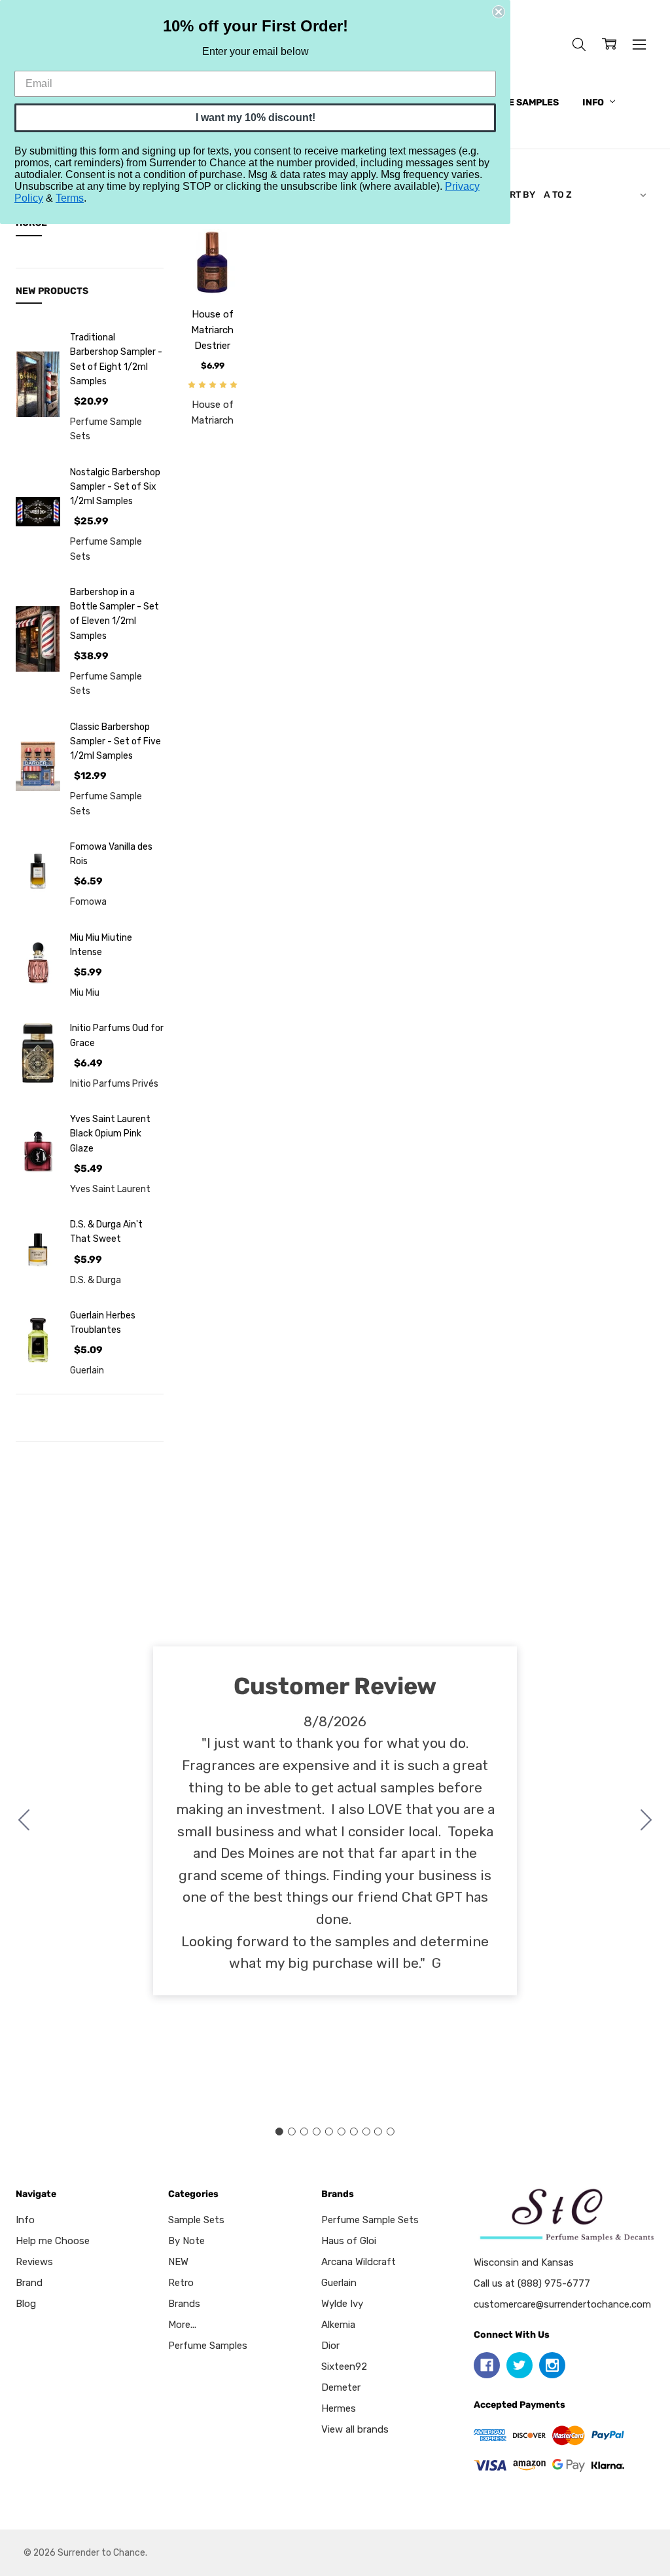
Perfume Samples (515, 102)
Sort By (516, 194)
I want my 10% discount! (256, 118)
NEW (178, 2262)
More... (182, 2325)
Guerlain (339, 2283)
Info (594, 102)
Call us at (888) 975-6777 (532, 2283)
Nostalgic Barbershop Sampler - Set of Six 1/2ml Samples (115, 487)
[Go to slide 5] (329, 2132)
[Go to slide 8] (366, 2132)
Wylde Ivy (342, 2304)
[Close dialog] (499, 12)
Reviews (34, 2262)
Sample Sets (196, 2220)
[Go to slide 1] (279, 2132)
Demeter (341, 2387)
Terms (70, 198)
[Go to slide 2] (646, 1821)
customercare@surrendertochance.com (562, 2304)
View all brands (355, 2429)
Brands (184, 2304)
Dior (330, 2346)
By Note (186, 2241)
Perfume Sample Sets (370, 2220)
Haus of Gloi (349, 2241)
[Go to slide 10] (24, 1821)
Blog (26, 2304)
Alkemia (338, 2325)
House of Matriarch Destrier (212, 330)
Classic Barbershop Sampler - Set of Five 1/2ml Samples (115, 741)
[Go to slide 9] (378, 2132)
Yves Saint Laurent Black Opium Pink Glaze (110, 1134)
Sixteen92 (344, 2367)
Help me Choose (53, 2241)
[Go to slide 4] (317, 2132)
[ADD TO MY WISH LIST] (221, 274)
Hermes (339, 2408)
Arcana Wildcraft (359, 2262)
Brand (29, 2283)
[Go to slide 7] (353, 2132)
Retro (181, 2283)
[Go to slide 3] (304, 2132)
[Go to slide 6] (341, 2132)
